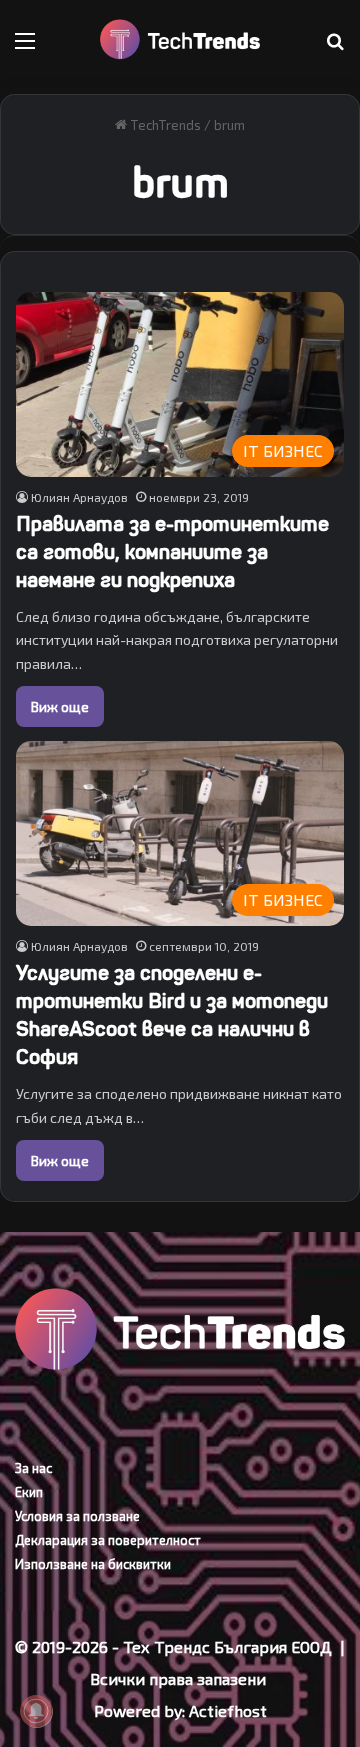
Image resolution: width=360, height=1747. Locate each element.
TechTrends (164, 125)
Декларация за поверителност (108, 1540)
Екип (29, 1492)
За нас (33, 1468)
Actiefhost (228, 1710)
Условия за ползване (77, 1516)
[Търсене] (335, 47)
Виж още (60, 706)
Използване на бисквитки (93, 1564)
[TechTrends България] (180, 39)
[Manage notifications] (36, 1711)
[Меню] (25, 47)
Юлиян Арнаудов (79, 497)
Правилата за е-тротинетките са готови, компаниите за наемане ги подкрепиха (172, 552)
